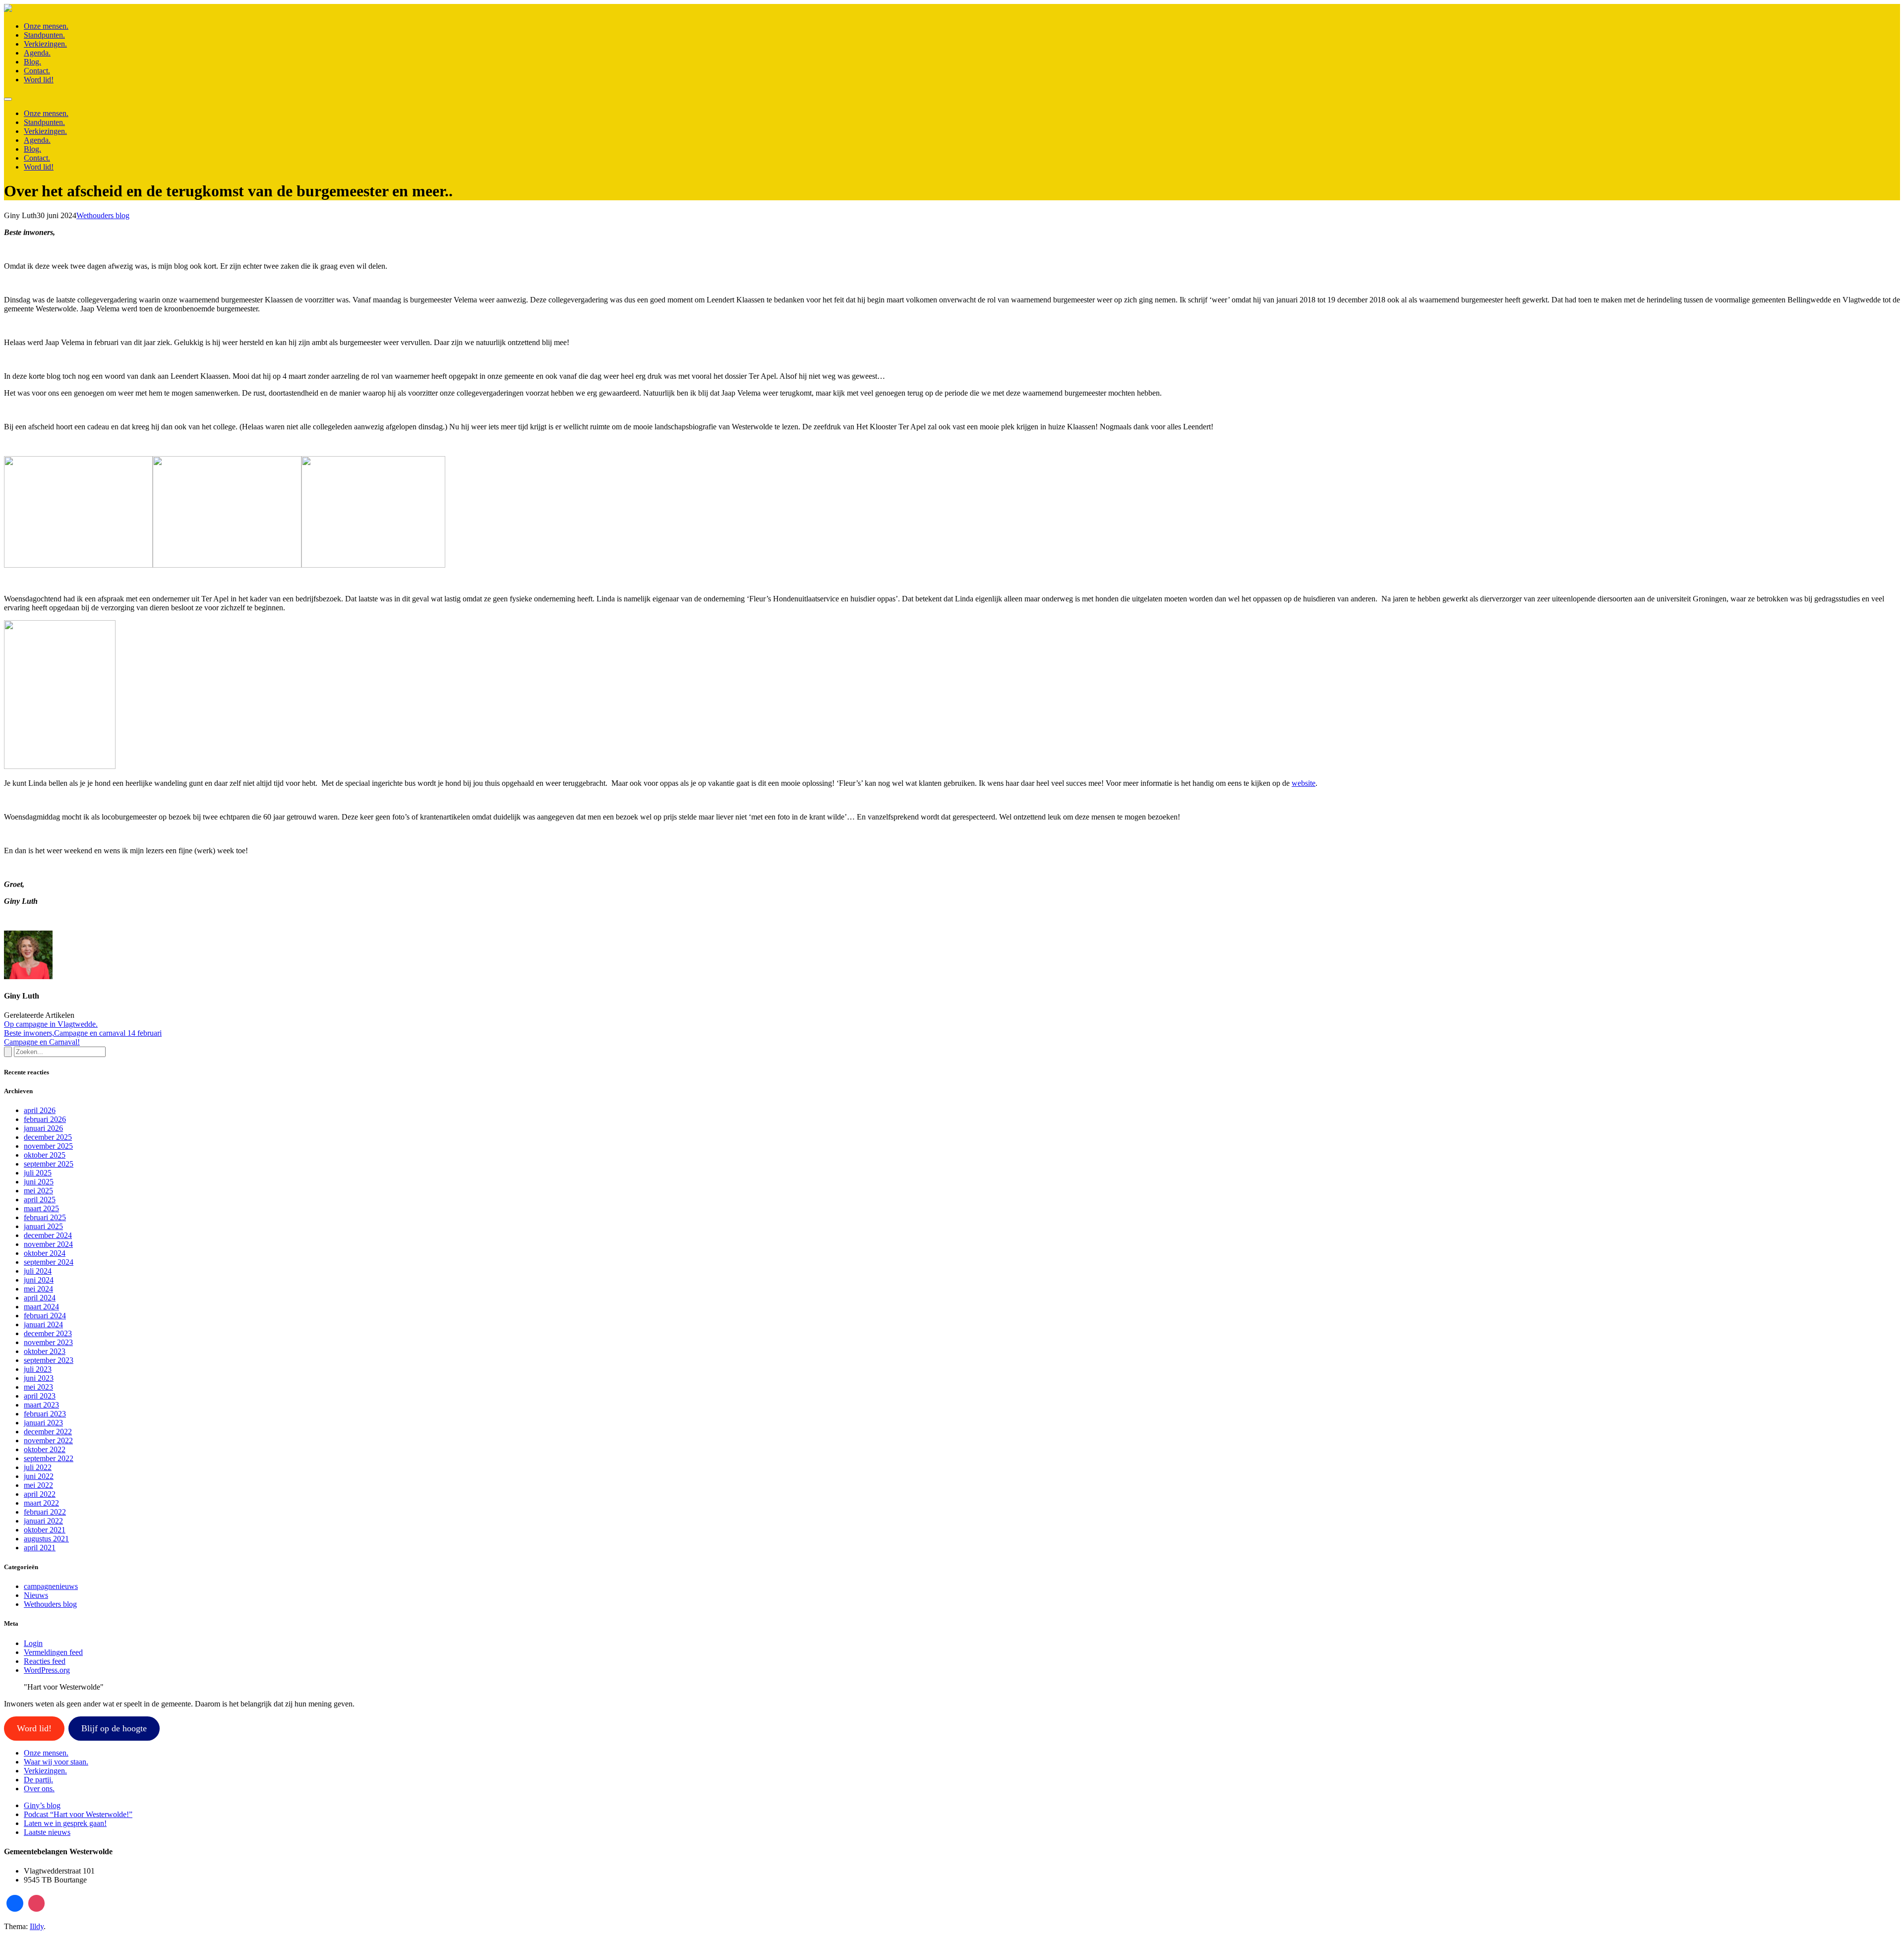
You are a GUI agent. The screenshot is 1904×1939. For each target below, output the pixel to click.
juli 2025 (38, 1173)
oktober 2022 (45, 1449)
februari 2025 (45, 1217)
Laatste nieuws (47, 1832)
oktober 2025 (45, 1155)
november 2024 (48, 1244)
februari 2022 (45, 1512)
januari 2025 (43, 1226)
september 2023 (49, 1360)
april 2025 (40, 1200)
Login (33, 1643)
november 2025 (48, 1146)
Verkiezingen (45, 1771)
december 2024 (48, 1235)
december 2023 (48, 1333)
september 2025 (49, 1164)
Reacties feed (45, 1661)
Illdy (37, 1926)
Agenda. (37, 53)
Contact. (37, 71)
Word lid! (39, 80)
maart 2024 (41, 1307)
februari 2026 (45, 1119)
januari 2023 (43, 1423)
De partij (38, 1780)
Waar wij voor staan (56, 1762)
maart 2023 (41, 1405)
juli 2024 (38, 1271)
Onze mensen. (46, 26)
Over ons (39, 1789)
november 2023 (48, 1342)
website (1304, 783)
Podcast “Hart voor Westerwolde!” (78, 1814)
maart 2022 (41, 1503)
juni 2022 (39, 1476)
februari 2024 (45, 1316)
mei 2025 (38, 1191)
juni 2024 (39, 1280)
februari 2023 (45, 1414)
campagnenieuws (51, 1586)
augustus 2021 (46, 1539)
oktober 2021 (45, 1530)
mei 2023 (38, 1387)
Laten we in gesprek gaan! (65, 1823)
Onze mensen (46, 1753)
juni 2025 (39, 1182)
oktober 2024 (45, 1253)
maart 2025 (41, 1208)
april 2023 (40, 1396)
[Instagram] (37, 1903)
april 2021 (40, 1548)
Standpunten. (44, 35)
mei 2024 (38, 1289)
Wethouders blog (103, 215)
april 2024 (40, 1298)
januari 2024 (43, 1324)
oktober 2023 (45, 1351)
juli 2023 (38, 1369)
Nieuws (36, 1595)
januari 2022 (43, 1521)
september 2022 (49, 1458)
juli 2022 (38, 1467)
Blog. (32, 62)
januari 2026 (43, 1128)
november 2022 (48, 1440)
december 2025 (48, 1137)
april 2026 (40, 1110)
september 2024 (49, 1262)
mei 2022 (38, 1485)
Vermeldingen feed (53, 1652)
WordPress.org (47, 1670)
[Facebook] (15, 1903)
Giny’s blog (42, 1805)
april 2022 (40, 1494)
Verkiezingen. (45, 44)
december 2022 (48, 1432)
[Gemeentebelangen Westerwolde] (8, 9)
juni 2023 (39, 1378)
